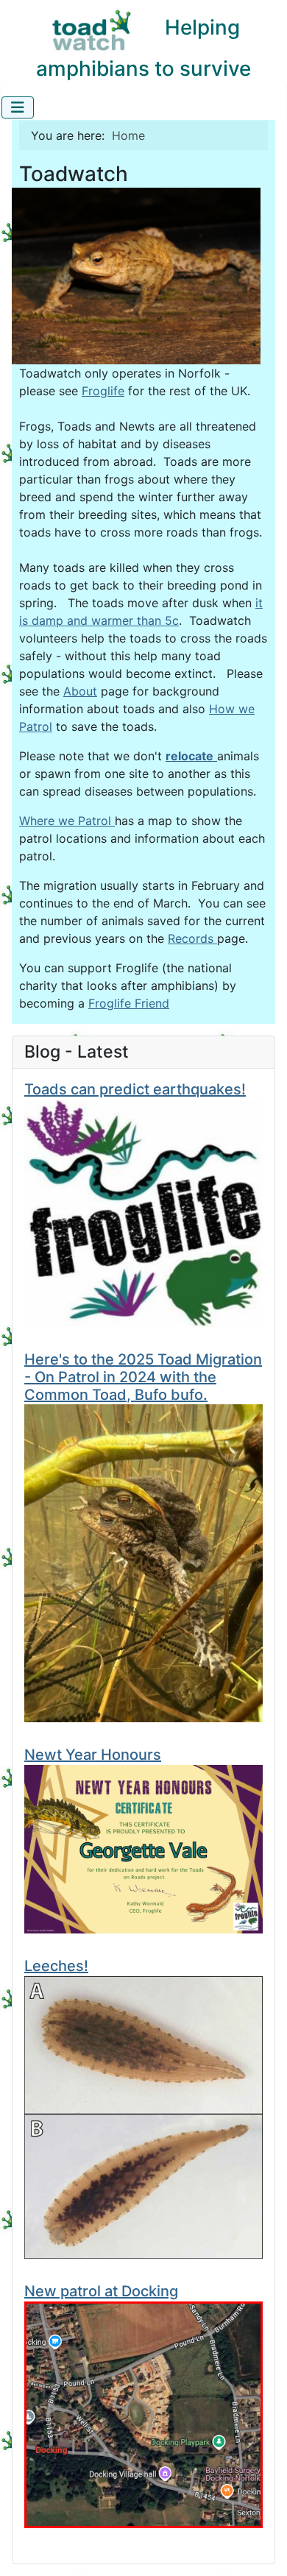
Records (192, 938)
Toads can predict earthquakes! (135, 1089)
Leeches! (56, 1966)
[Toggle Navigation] (18, 107)
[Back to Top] (261, 2549)
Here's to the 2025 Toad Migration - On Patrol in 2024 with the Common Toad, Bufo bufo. (143, 1377)
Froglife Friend (129, 1003)
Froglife (103, 391)
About (80, 691)
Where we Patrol (67, 821)
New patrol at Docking (101, 2291)
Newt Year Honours (93, 1755)
